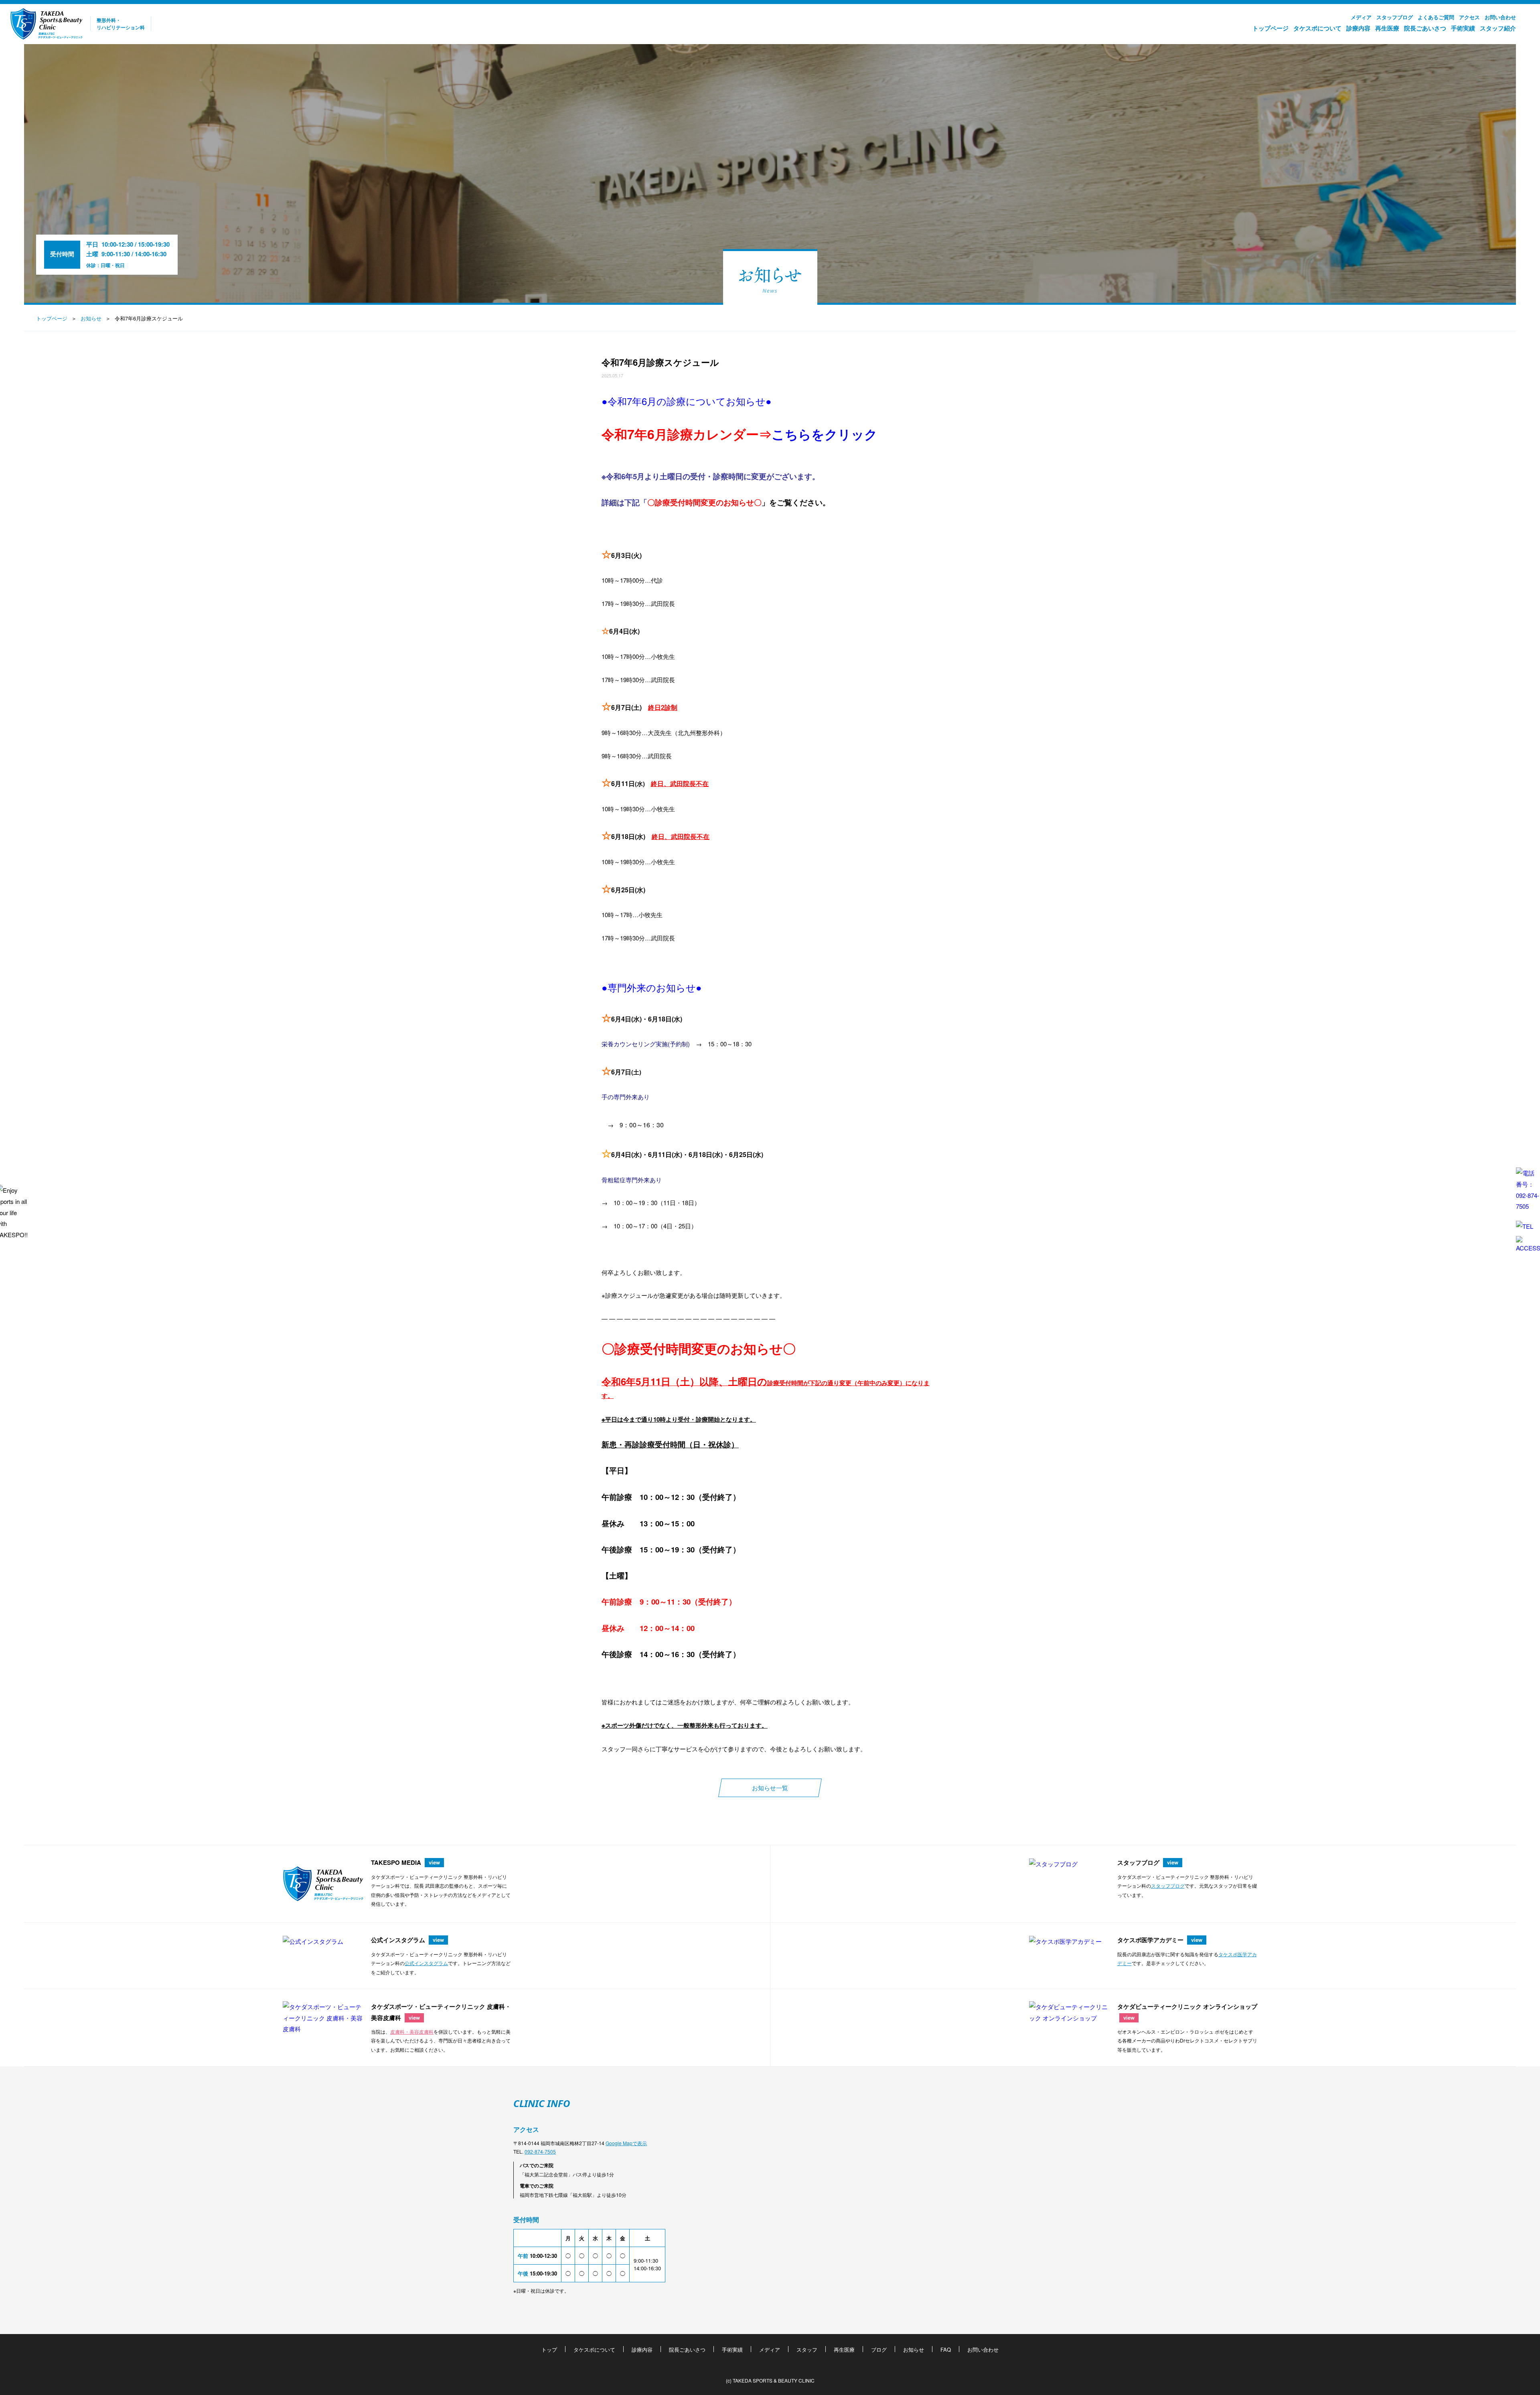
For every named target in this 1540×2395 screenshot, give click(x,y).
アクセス (1469, 17)
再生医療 (1387, 28)
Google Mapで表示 (626, 2143)
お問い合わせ (1500, 17)
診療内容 (1358, 28)
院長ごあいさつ (1425, 28)
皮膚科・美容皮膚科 (412, 2031)
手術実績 (1463, 28)
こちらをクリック (825, 434)
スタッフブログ (1395, 17)
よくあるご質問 (1436, 17)
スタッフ (807, 2349)
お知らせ (91, 318)
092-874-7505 (540, 2151)
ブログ (879, 2349)
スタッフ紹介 (1498, 28)
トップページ (1270, 28)
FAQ (946, 2349)
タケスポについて (1317, 28)
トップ (549, 2349)
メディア (1361, 17)
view (434, 1862)
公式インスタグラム (426, 1963)
